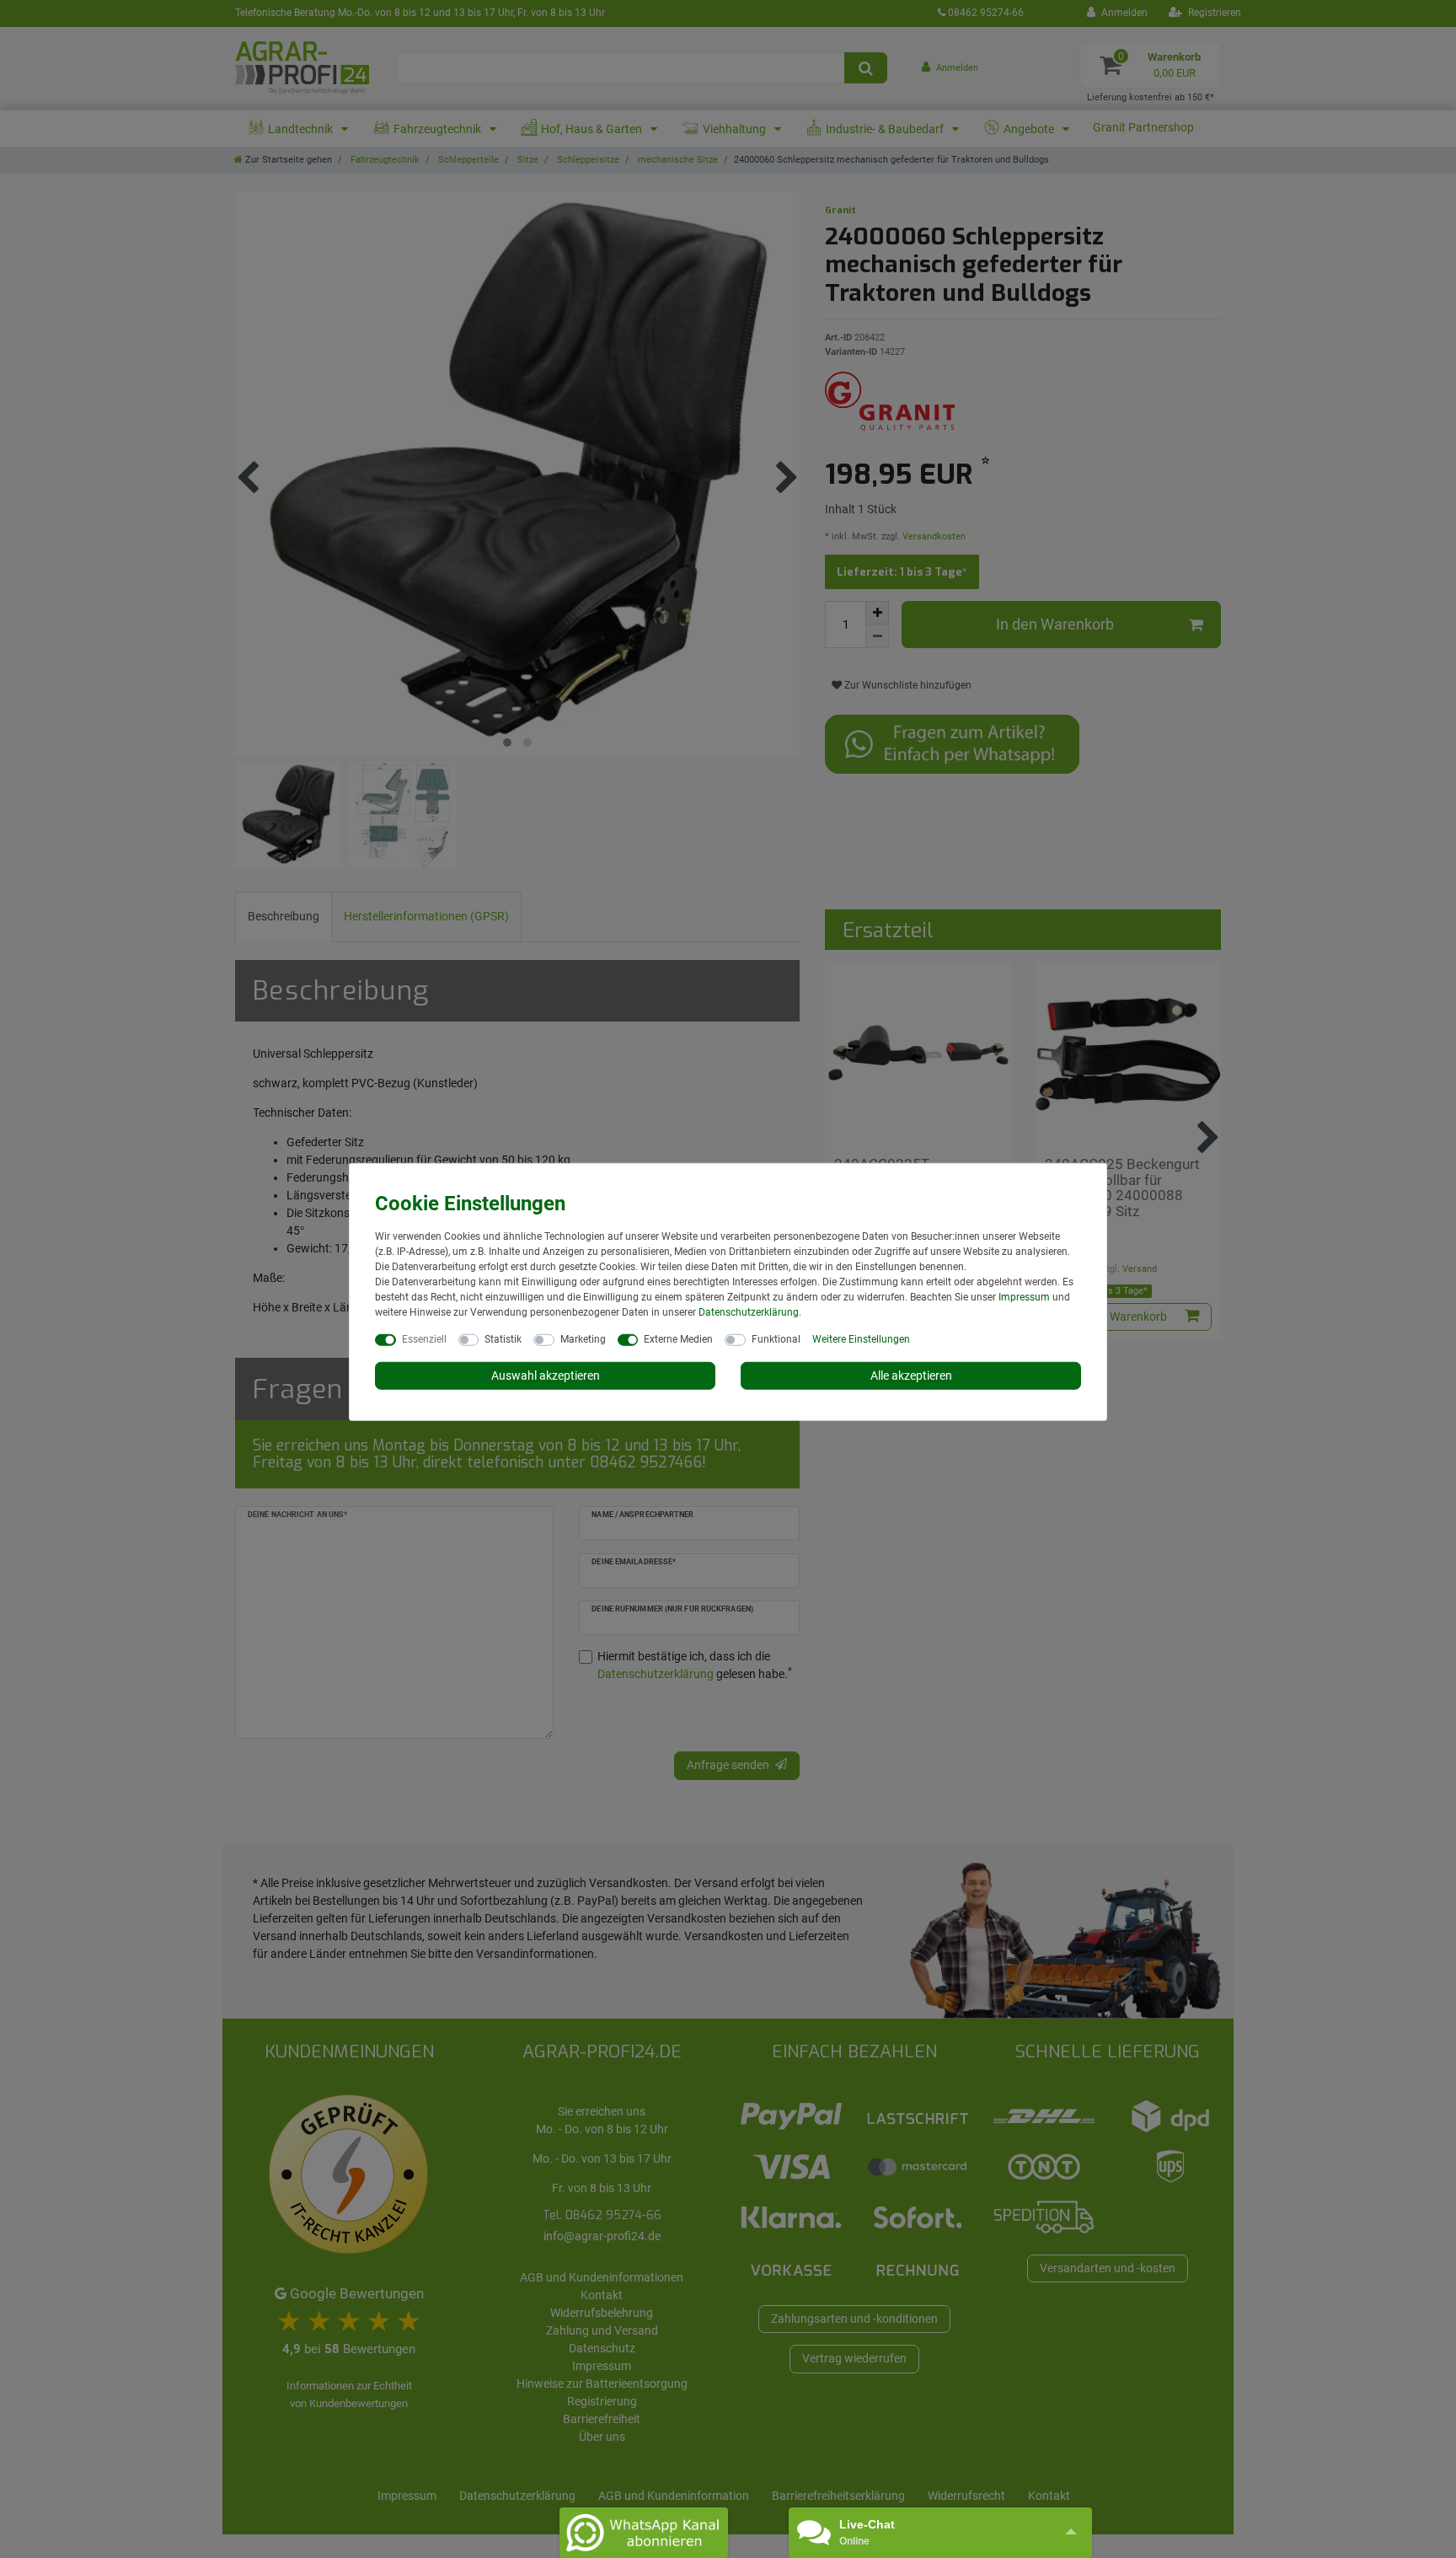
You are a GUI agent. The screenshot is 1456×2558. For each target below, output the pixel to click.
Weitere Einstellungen (861, 1338)
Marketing (583, 1338)
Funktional (776, 1338)
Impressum (1024, 1296)
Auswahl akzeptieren (546, 1375)
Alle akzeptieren (911, 1375)
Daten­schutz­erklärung (749, 1311)
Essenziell (424, 1338)
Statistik (503, 1338)
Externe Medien (678, 1338)
